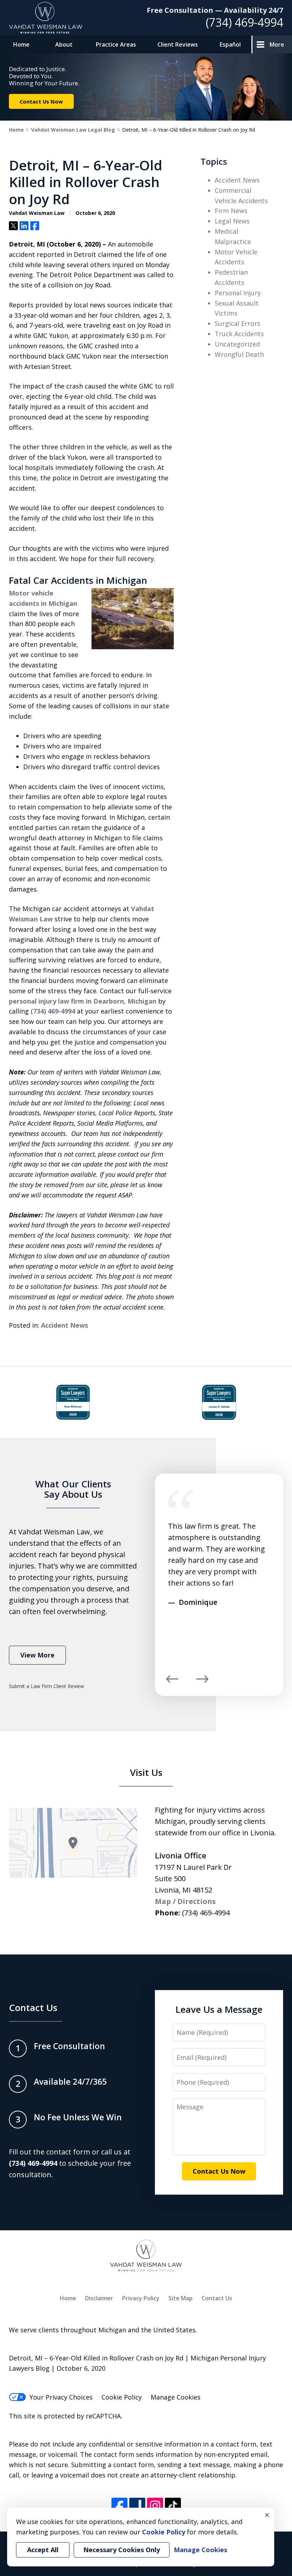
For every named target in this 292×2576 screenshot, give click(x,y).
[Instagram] (155, 2506)
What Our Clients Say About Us (73, 1489)
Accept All (43, 2550)
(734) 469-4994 (244, 22)
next (202, 1682)
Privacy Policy (141, 2298)
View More (37, 1655)
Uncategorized (237, 344)
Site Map (181, 2298)
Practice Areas (116, 44)
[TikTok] (173, 2506)
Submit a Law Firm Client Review (46, 1686)
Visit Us (146, 1772)
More (277, 44)
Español (230, 44)
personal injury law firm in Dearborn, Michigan (83, 1001)
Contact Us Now (41, 101)
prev (172, 1682)
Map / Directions (185, 1901)
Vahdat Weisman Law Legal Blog (73, 130)
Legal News (232, 221)
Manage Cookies (176, 2397)
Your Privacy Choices (61, 2397)
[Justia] (137, 2506)
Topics (214, 161)
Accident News (64, 1325)
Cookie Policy (122, 2397)
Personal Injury (238, 293)
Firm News (231, 211)
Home (21, 44)
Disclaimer (99, 2298)
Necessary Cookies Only (122, 2550)
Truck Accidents (239, 334)
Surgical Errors (238, 323)
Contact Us (33, 2008)
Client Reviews (178, 44)
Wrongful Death (239, 354)
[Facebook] (119, 2506)
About (64, 44)
